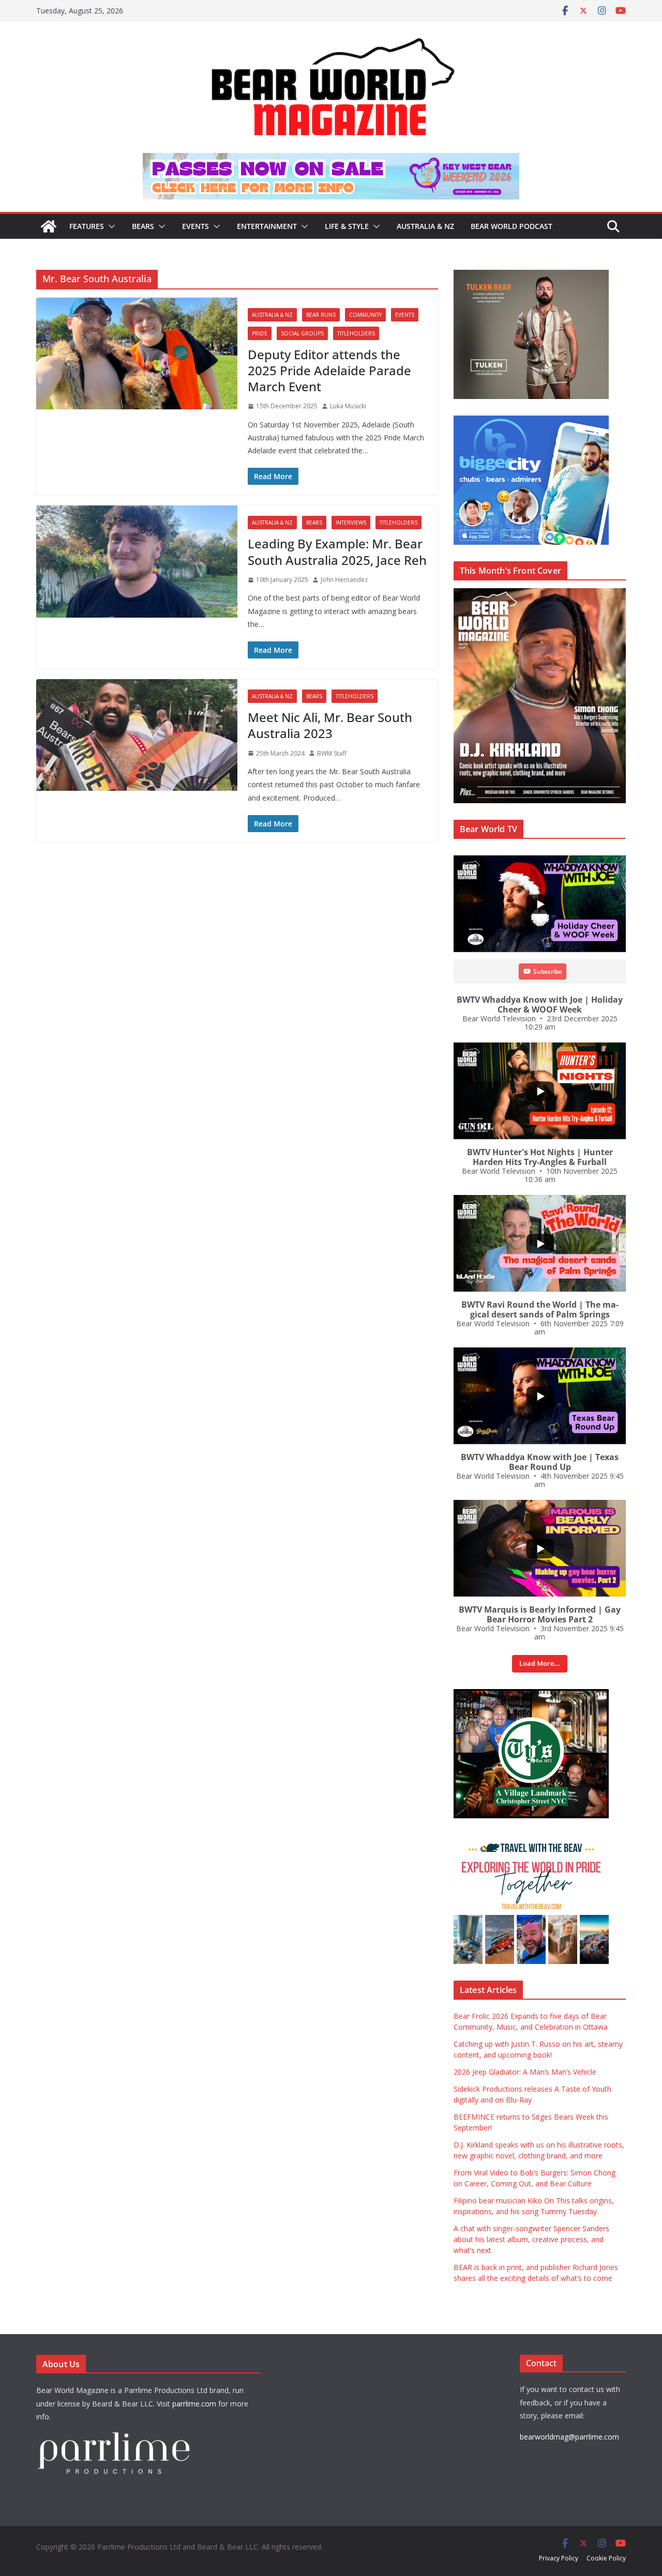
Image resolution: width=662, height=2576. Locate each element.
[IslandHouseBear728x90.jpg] (331, 160)
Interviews (351, 523)
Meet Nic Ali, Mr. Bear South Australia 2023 (330, 725)
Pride (260, 333)
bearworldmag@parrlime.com (569, 2437)
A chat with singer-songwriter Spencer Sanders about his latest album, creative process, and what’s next (531, 2239)
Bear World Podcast (511, 226)
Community (365, 315)
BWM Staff (332, 753)
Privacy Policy (559, 2558)
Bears (143, 226)
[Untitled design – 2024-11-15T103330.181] (531, 421)
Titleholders (356, 333)
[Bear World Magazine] (49, 226)
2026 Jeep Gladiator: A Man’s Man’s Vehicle (525, 2072)
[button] (110, 226)
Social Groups (302, 333)
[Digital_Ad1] (531, 1695)
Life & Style (347, 226)
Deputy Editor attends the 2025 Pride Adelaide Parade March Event (329, 370)
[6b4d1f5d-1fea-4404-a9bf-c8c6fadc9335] (531, 275)
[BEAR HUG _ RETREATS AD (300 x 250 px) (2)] (531, 1840)
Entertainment (267, 226)
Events (195, 226)
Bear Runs (321, 315)
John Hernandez (344, 580)
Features (87, 226)
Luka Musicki (348, 406)
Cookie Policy (606, 2558)
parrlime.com (194, 2404)
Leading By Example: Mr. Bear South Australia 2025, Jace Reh (337, 551)
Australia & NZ (425, 226)
